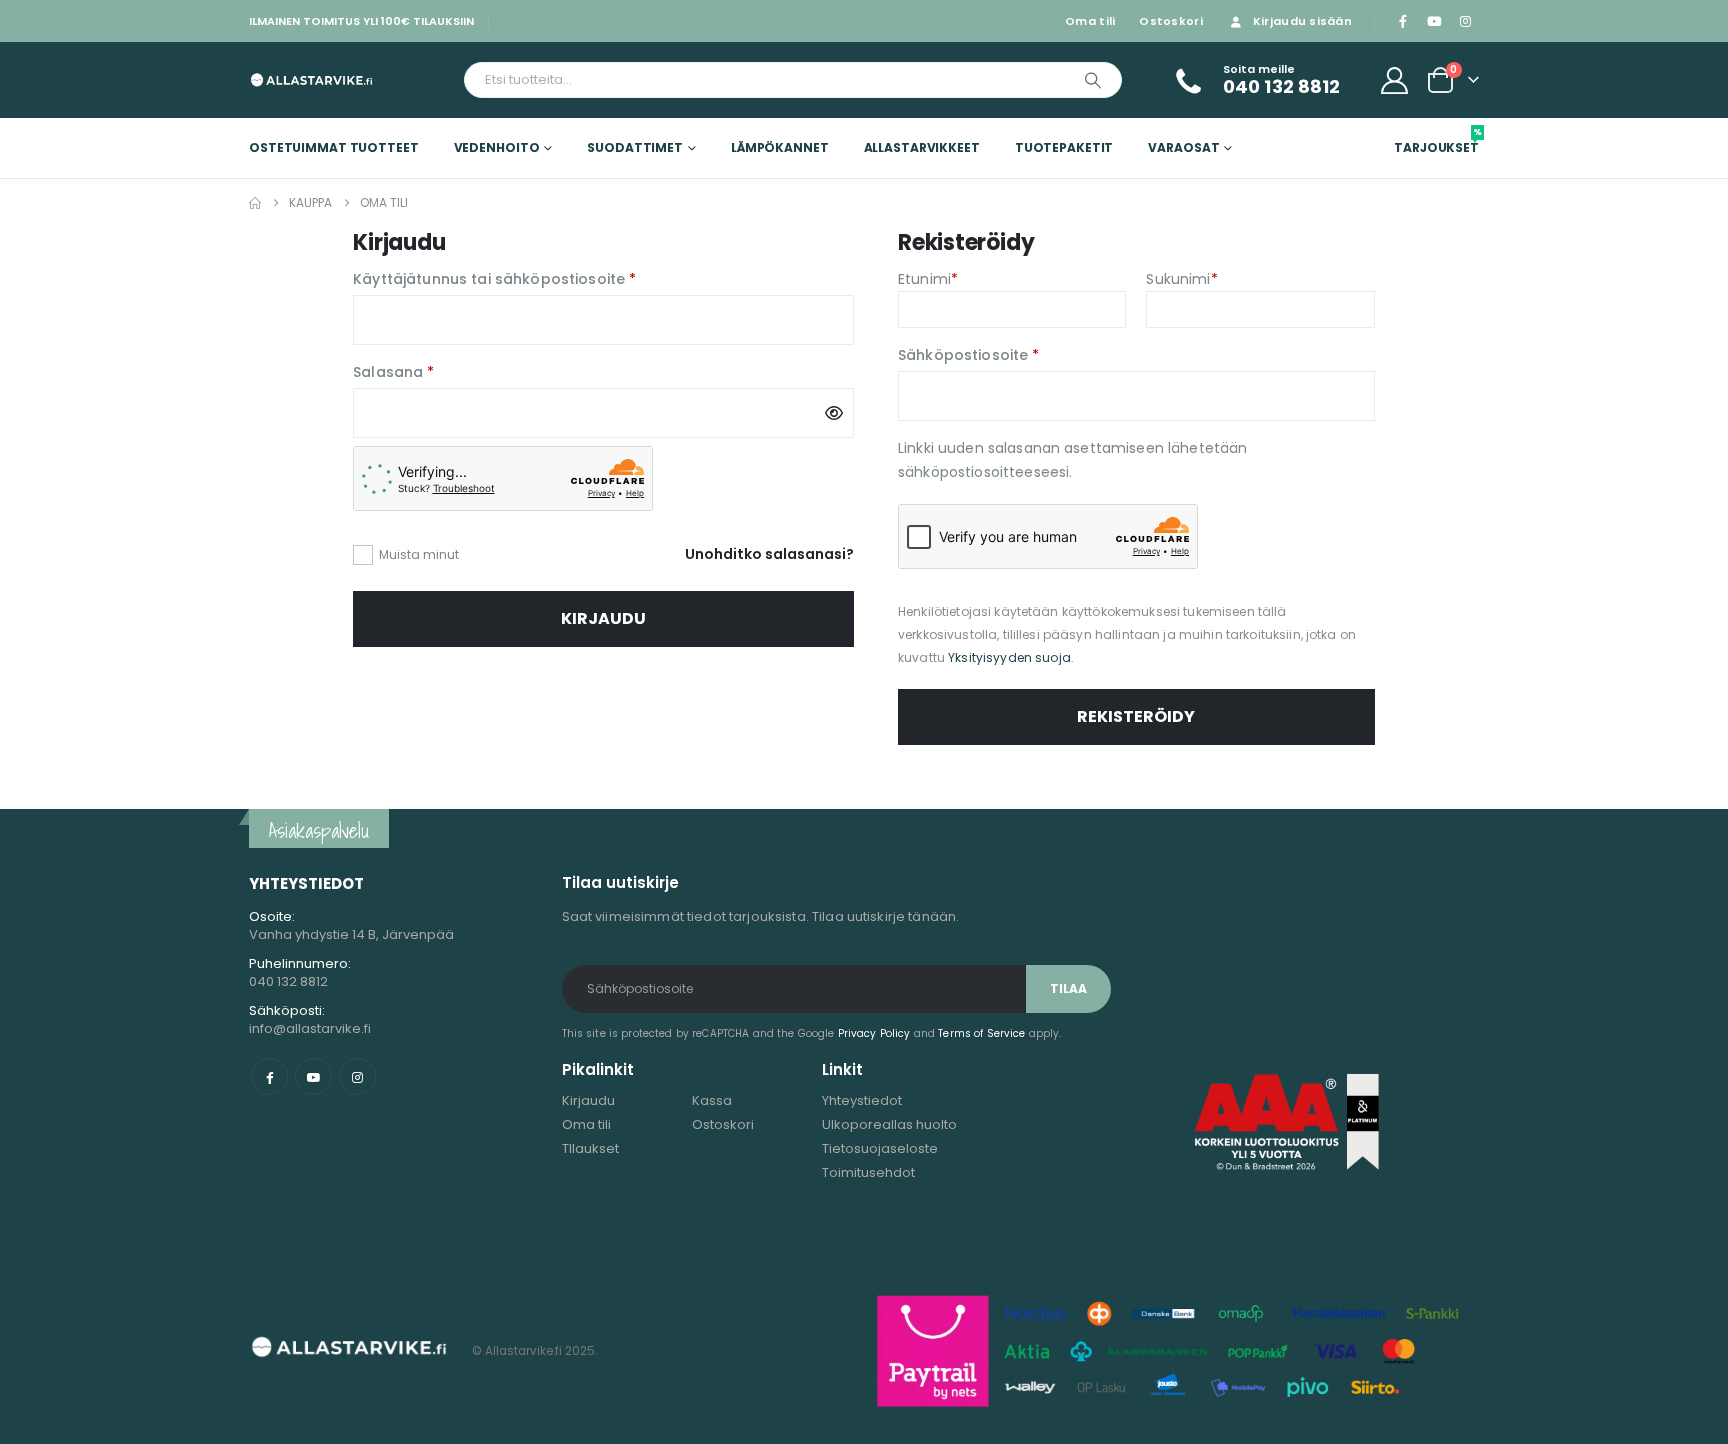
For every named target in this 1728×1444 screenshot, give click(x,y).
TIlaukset (590, 1148)
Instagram (357, 1076)
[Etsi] (1093, 80)
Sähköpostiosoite (1008, 354)
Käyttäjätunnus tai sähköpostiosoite (533, 278)
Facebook (269, 1076)
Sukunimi (1181, 279)
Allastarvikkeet (922, 147)
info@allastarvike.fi (310, 1028)
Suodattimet (635, 147)
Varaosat (1183, 147)
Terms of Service (981, 1033)
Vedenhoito (497, 147)
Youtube (313, 1076)
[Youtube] (1434, 21)
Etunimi (928, 279)
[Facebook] (1403, 21)
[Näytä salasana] (834, 413)
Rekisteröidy (1136, 716)
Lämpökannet (780, 147)
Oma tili (1090, 21)
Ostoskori (1170, 21)
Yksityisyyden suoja (1009, 657)
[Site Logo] (311, 79)
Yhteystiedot (862, 1100)
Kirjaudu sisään (1302, 21)
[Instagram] (1465, 21)
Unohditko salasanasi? (769, 554)
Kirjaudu (603, 618)
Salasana (433, 371)
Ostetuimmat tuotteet (334, 147)
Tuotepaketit (1064, 147)
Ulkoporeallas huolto (889, 1124)
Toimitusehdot (868, 1172)
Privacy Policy (874, 1033)
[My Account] (1395, 80)
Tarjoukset (1436, 141)
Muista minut (419, 554)
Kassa (712, 1100)
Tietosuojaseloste (880, 1148)
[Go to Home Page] (255, 203)
